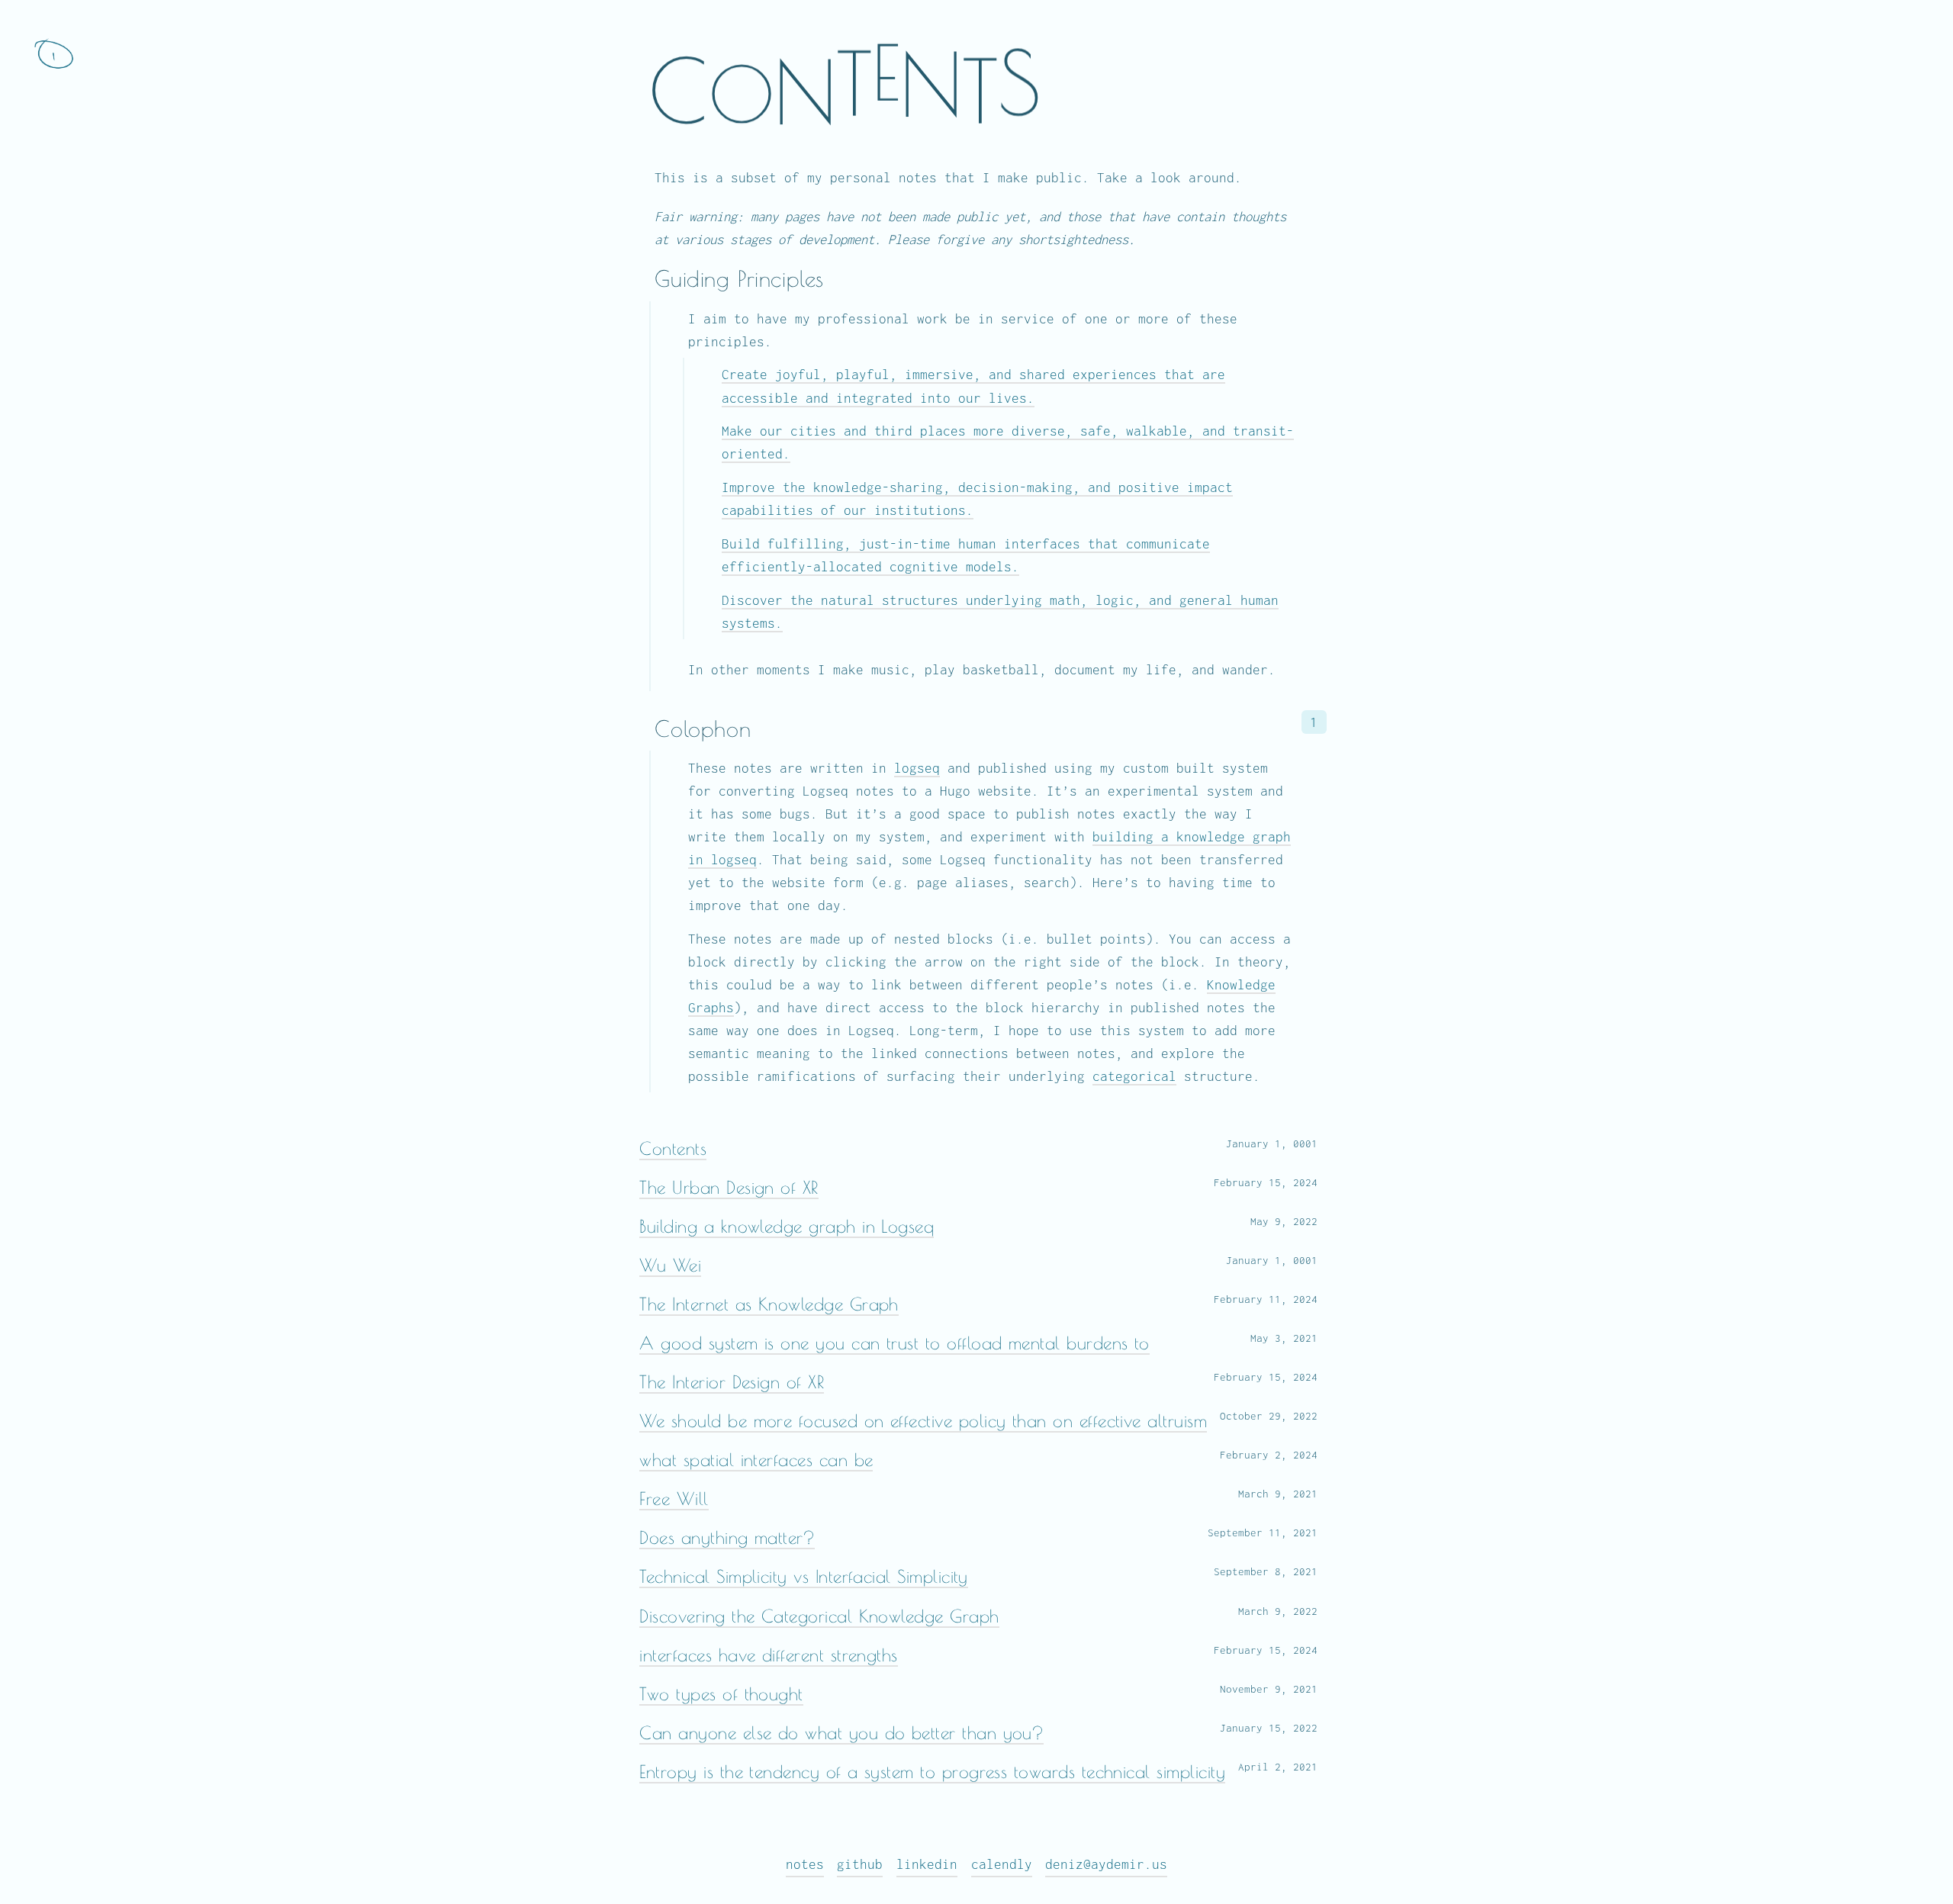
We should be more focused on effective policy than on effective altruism (923, 1421)
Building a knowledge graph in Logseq (787, 1226)
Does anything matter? (727, 1537)
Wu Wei (670, 1265)
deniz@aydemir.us (1106, 1864)
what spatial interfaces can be (756, 1460)
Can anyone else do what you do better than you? (841, 1733)
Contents (673, 1148)
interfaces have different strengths (768, 1655)
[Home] (53, 53)
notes (805, 1864)
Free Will (674, 1499)
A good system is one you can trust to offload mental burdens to (894, 1343)
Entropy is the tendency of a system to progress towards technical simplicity (932, 1772)
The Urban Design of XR (729, 1187)
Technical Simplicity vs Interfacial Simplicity (804, 1576)
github (860, 1864)
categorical (1134, 1076)
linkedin (927, 1864)
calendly (1002, 1864)
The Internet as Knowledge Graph (769, 1304)
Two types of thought (721, 1694)
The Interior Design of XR (732, 1382)
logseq (917, 768)
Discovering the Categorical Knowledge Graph (819, 1616)
